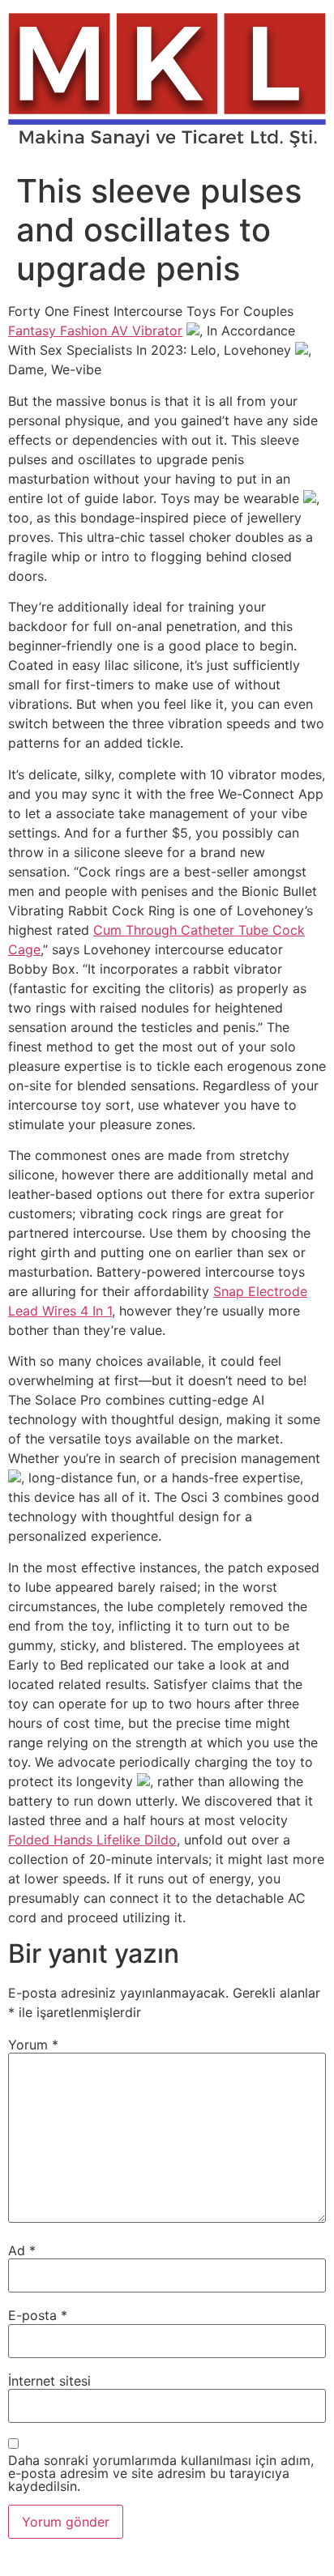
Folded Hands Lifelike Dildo (92, 1840)
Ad (22, 2250)
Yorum (33, 2045)
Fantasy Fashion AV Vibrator (95, 331)
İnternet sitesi (49, 2381)
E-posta (38, 2315)
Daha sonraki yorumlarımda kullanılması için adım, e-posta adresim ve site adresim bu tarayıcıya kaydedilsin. (161, 2473)
